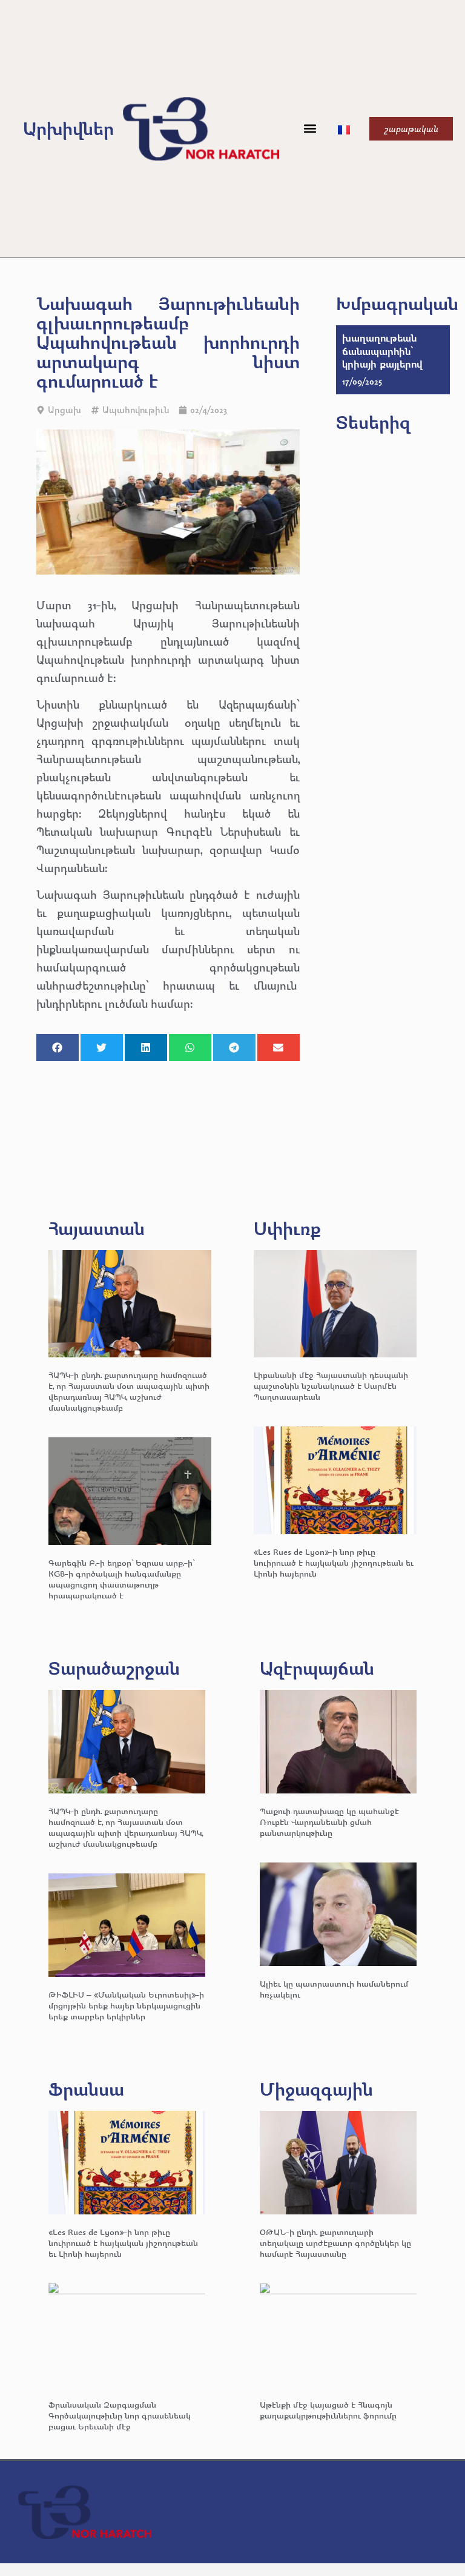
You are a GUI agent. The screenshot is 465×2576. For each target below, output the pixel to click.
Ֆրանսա (86, 2089)
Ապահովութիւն (136, 410)
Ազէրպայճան (317, 1668)
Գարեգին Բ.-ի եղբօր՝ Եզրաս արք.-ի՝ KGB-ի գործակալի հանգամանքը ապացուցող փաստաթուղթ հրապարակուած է (121, 1579)
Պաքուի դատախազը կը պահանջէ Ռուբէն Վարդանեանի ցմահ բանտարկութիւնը (329, 1822)
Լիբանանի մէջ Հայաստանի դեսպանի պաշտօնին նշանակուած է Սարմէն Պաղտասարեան (331, 1386)
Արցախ (64, 410)
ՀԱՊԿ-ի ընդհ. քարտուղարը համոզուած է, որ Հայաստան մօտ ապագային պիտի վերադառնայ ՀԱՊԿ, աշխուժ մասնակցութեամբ (129, 1391)
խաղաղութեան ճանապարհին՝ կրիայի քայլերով (382, 351)
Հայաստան (97, 1228)
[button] (310, 129)
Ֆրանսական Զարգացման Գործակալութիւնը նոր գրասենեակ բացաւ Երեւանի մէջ (120, 2415)
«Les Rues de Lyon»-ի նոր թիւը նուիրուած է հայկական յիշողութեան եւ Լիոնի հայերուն (334, 1562)
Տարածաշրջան (114, 1668)
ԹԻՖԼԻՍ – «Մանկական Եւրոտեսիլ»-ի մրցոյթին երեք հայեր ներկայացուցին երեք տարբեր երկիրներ (126, 2005)
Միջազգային (316, 2089)
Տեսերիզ (373, 422)
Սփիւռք (287, 1228)
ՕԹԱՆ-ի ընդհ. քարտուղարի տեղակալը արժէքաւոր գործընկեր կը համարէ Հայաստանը (335, 2243)
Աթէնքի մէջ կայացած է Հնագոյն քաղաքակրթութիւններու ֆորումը (328, 2410)
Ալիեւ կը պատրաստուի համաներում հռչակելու (334, 1989)
